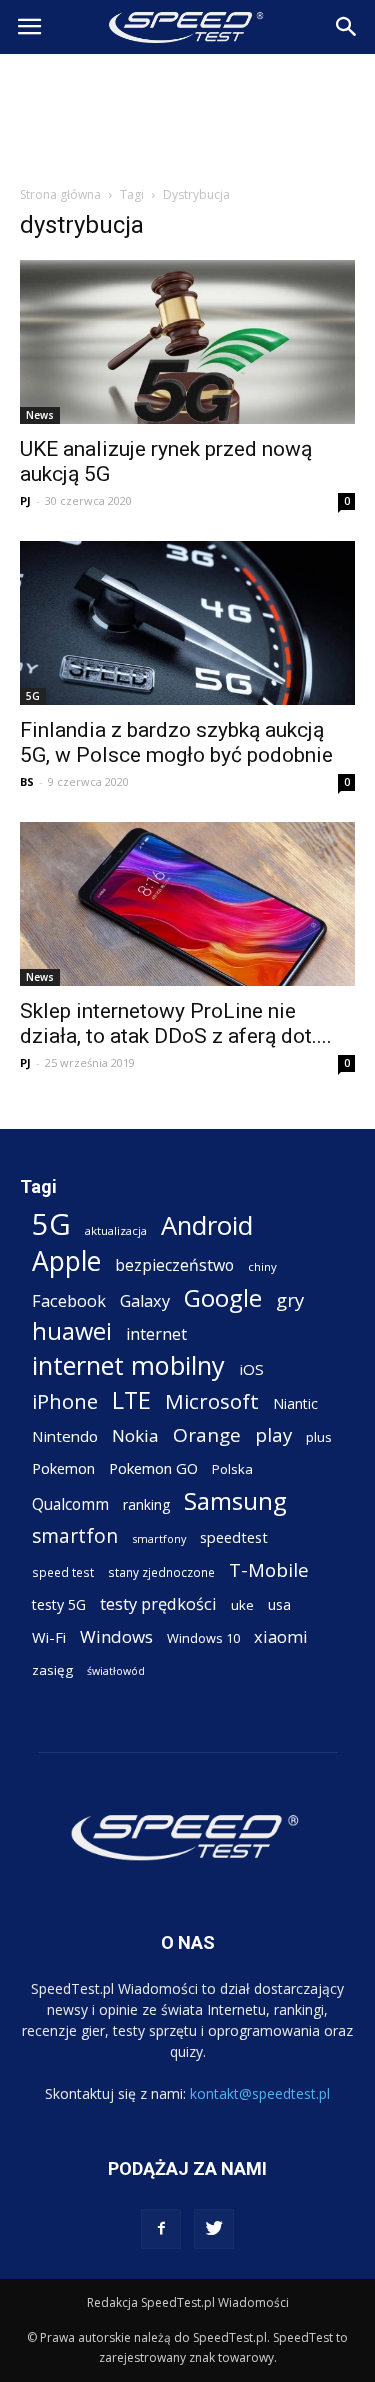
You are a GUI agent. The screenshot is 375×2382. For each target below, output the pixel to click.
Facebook (69, 1300)
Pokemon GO (153, 1468)
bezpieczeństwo (174, 1265)
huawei (72, 1331)
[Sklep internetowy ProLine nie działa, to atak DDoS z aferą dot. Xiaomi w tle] (187, 904)
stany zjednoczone (161, 1572)
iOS (251, 1369)
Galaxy (145, 1300)
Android (207, 1225)
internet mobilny (128, 1365)
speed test (63, 1572)
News (40, 415)
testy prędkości (158, 1603)
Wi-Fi (49, 1637)
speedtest (234, 1537)
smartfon (75, 1535)
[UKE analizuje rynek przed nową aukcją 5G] (187, 342)
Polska (232, 1469)
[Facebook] (161, 2229)
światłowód (116, 1671)
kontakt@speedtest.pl (260, 2093)
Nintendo (65, 1436)
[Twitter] (214, 2229)
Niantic (295, 1403)
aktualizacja (116, 1230)
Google (223, 1297)
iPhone (65, 1401)
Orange (207, 1435)
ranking (146, 1504)
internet (156, 1334)
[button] (347, 27)
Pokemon (63, 1468)
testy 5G (59, 1604)
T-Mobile (269, 1569)
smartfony (159, 1538)
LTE (131, 1400)
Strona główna (60, 194)
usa (279, 1604)
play (273, 1434)
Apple (66, 1261)
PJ (25, 500)
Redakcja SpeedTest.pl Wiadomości (188, 2302)
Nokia (135, 1435)
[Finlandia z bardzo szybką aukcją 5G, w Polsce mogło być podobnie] (187, 623)
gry (290, 1299)
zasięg (52, 1670)
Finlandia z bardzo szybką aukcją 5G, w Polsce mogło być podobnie (176, 742)
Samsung (235, 1500)
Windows (116, 1636)
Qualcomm (70, 1504)
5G (33, 696)
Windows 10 (203, 1638)
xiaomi (281, 1636)
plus (319, 1437)
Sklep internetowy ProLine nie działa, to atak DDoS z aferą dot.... (176, 1023)
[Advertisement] (188, 114)
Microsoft (212, 1401)
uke (242, 1605)
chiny (262, 1266)
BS (27, 781)
